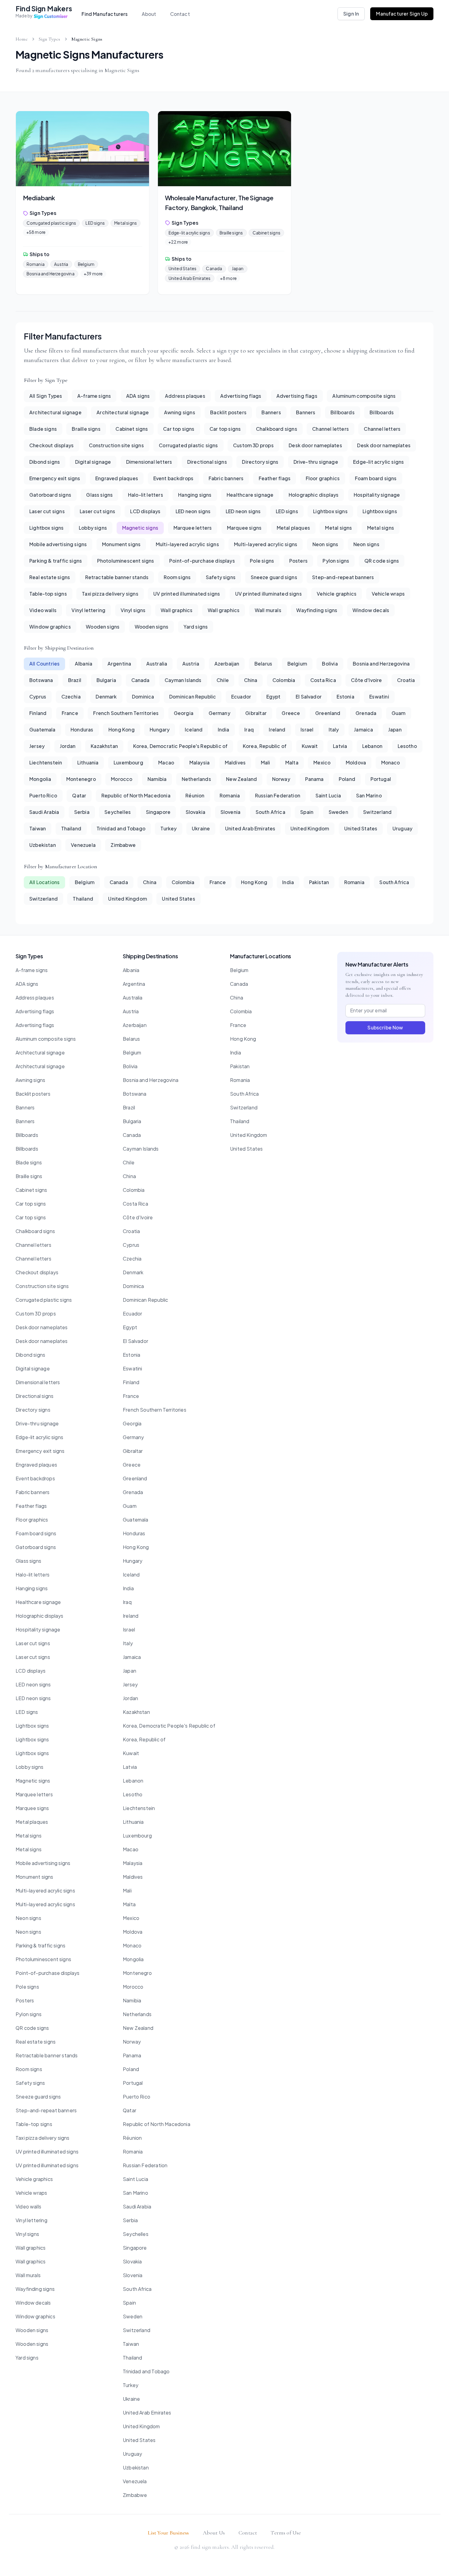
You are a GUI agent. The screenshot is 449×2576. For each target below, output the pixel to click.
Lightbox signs (330, 511)
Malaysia (199, 762)
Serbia (82, 812)
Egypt (274, 697)
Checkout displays (51, 445)
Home (22, 39)
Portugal (381, 779)
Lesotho (407, 746)
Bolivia (330, 664)
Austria (191, 664)
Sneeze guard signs (274, 577)
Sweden (338, 812)
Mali (266, 762)
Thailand (71, 828)
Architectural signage (55, 412)
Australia (157, 664)
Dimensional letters (149, 462)
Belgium (297, 664)
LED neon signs (193, 511)
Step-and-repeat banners (343, 577)
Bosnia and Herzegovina (381, 664)
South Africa (270, 812)
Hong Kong (122, 729)
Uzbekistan (43, 845)
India (224, 729)
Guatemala (42, 729)
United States (361, 828)
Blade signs (43, 429)
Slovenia (230, 812)
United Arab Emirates (250, 828)
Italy (334, 729)
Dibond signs (45, 462)
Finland (38, 713)
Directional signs (207, 462)
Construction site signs (116, 445)
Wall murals (268, 610)
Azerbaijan (227, 664)
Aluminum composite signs (364, 396)
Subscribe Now (385, 1027)
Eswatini (379, 697)
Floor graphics (323, 478)
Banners (271, 412)
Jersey (37, 746)
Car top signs (179, 429)
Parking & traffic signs (56, 561)
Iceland (194, 729)
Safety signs (221, 577)
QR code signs (382, 561)
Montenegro (81, 779)
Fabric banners (226, 478)
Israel (307, 729)
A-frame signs (94, 396)
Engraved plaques (117, 478)
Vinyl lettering (88, 610)
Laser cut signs (47, 511)
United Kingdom (310, 828)
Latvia (340, 746)
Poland (347, 779)
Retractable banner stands (117, 577)
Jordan (68, 746)
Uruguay (402, 828)
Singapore (158, 812)
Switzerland (377, 812)
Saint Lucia (328, 795)
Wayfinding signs (317, 610)
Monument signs (121, 544)
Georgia (184, 713)
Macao (166, 762)
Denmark (106, 697)
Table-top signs (48, 594)
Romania (230, 795)
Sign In (351, 14)
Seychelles (118, 812)
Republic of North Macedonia (136, 795)
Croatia (406, 680)
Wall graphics (177, 610)
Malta (292, 762)
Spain (307, 812)
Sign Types (50, 39)
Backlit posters (228, 412)
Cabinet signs (132, 429)
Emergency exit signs (55, 478)
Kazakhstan (104, 746)
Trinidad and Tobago (121, 828)
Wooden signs (103, 627)
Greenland (328, 713)
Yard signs (196, 627)
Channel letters (330, 429)
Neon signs (325, 544)
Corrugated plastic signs (188, 445)
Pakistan (319, 882)
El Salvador (309, 697)
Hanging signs (195, 495)
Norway (281, 779)
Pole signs (262, 561)
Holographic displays (314, 495)
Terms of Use (286, 2533)
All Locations (44, 882)
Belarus (263, 664)
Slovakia (195, 812)
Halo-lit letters (146, 495)
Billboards (343, 412)
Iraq (249, 729)
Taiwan (38, 828)
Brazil (75, 680)
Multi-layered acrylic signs (187, 544)
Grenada (366, 713)
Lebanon (372, 746)
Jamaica (363, 729)
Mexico (322, 762)
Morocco (122, 779)
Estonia (345, 697)
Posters (298, 561)
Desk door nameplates (315, 445)
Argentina (119, 664)
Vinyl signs (133, 610)
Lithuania (88, 762)
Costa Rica (323, 680)
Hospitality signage (377, 495)
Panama (314, 779)
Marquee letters (193, 528)
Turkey (168, 828)
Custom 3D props (253, 445)
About (149, 14)
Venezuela (83, 845)
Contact (180, 14)
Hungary (160, 729)
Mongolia (40, 779)
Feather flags (275, 478)
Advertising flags (241, 396)
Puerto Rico (43, 795)
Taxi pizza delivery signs (110, 594)
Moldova (356, 762)
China (251, 680)
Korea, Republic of (265, 746)
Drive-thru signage (316, 462)
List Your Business (168, 2533)
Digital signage (93, 462)
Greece (291, 713)
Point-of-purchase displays (202, 561)
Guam (399, 713)
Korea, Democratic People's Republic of (181, 746)
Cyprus (38, 697)
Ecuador (241, 697)
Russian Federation (278, 795)
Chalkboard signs (277, 429)
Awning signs (180, 412)
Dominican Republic (193, 697)
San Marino (369, 795)
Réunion (195, 795)
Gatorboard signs (50, 495)
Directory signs (260, 462)
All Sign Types (46, 396)
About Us (214, 2533)
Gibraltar (256, 713)
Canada (141, 680)
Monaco (391, 762)
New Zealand (241, 779)
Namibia (157, 779)
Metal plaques (293, 528)
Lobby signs (93, 528)
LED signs (287, 511)
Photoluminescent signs (126, 561)
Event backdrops (173, 478)
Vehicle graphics (337, 594)
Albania (84, 664)
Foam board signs (376, 478)
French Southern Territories (126, 713)
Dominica (143, 697)
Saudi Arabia (44, 812)
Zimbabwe (123, 845)
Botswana (41, 680)
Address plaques (185, 396)
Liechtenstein (46, 762)
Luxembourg (128, 762)
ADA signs (138, 396)
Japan (395, 729)
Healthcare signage (250, 495)
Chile (223, 680)
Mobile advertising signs (58, 544)
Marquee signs (244, 528)
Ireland (277, 729)
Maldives (235, 762)
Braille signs (86, 429)
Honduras (82, 729)
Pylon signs (336, 561)
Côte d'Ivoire (366, 680)
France (70, 713)
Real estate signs (50, 577)
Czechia (71, 697)
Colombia (284, 680)
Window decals (371, 610)
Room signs (177, 577)
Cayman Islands (183, 680)
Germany (219, 713)
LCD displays (145, 511)
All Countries (44, 664)
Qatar (79, 795)
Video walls (43, 610)
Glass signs (99, 495)
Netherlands (196, 779)
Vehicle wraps (388, 594)
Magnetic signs (140, 528)
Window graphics (50, 627)
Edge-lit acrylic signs (378, 462)
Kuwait (310, 746)
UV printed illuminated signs (187, 594)
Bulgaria (106, 680)
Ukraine (201, 828)
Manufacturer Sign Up (402, 14)
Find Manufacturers (105, 14)
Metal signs (338, 528)
